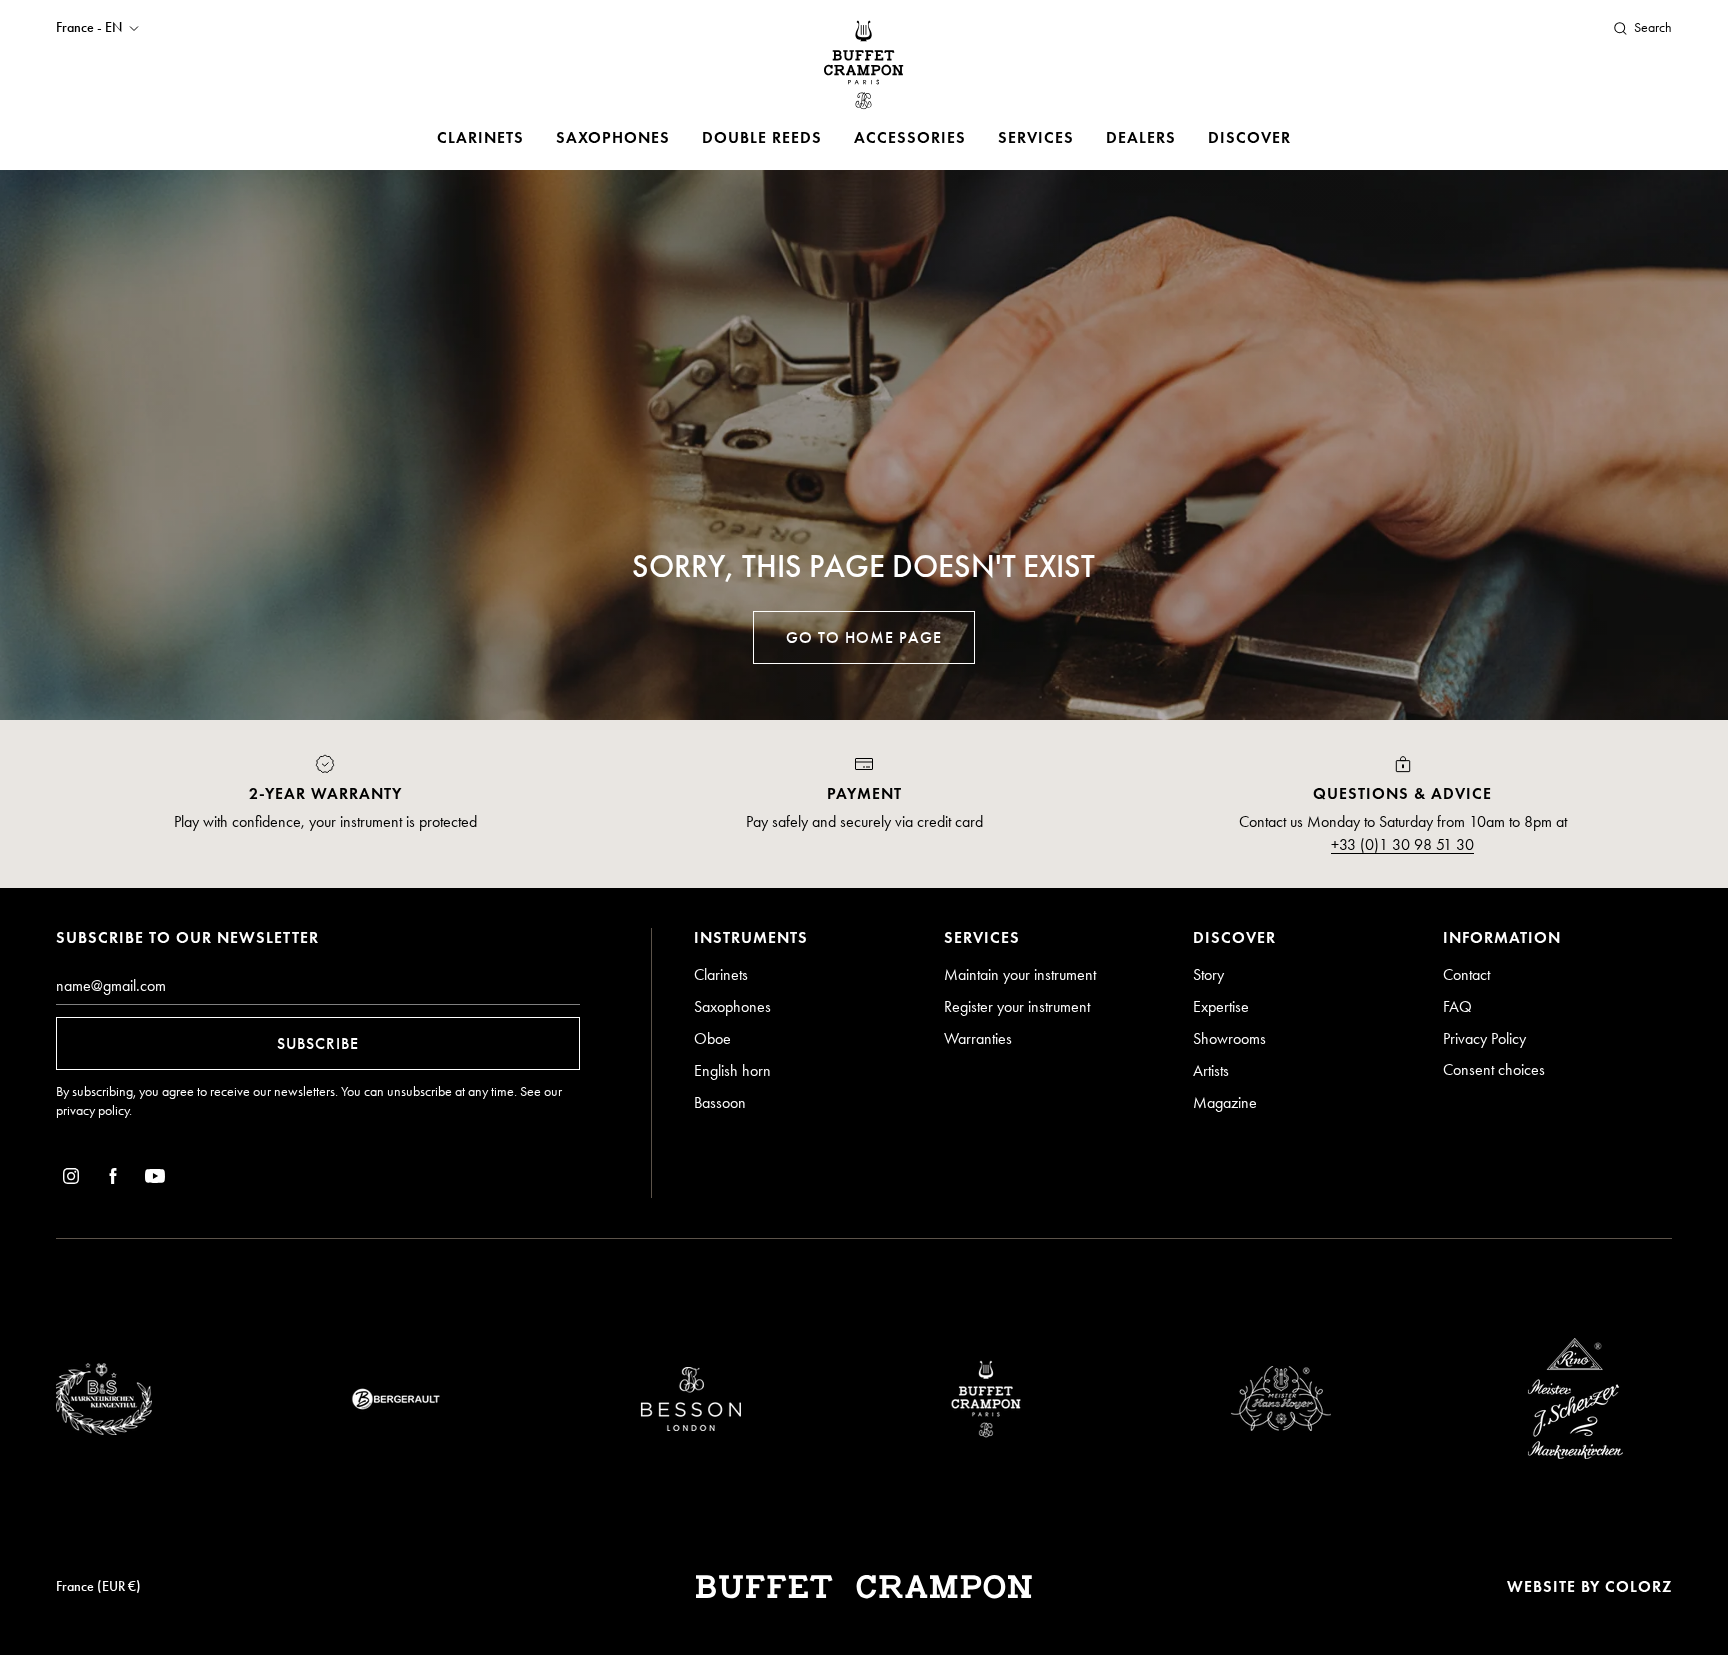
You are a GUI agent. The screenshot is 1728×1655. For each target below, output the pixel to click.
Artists (1211, 1070)
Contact (1466, 974)
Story (1208, 974)
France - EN (89, 28)
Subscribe (318, 1043)
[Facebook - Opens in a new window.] (113, 1179)
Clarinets (480, 137)
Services (1036, 137)
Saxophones (613, 137)
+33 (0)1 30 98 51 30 (1402, 844)
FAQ (1457, 1006)
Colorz (1638, 1586)
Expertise (1221, 1006)
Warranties (978, 1038)
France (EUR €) (98, 1586)
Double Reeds (762, 137)
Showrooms (1229, 1038)
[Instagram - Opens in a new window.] (71, 1179)
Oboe (712, 1038)
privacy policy (92, 1110)
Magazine (1225, 1102)
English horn (732, 1070)
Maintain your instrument (1020, 974)
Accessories (910, 137)
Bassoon (720, 1102)
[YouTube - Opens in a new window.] (155, 1179)
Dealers (1141, 137)
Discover (1249, 137)
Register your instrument (1017, 1006)
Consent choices (1494, 1069)
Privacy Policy (1484, 1038)
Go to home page (864, 637)
